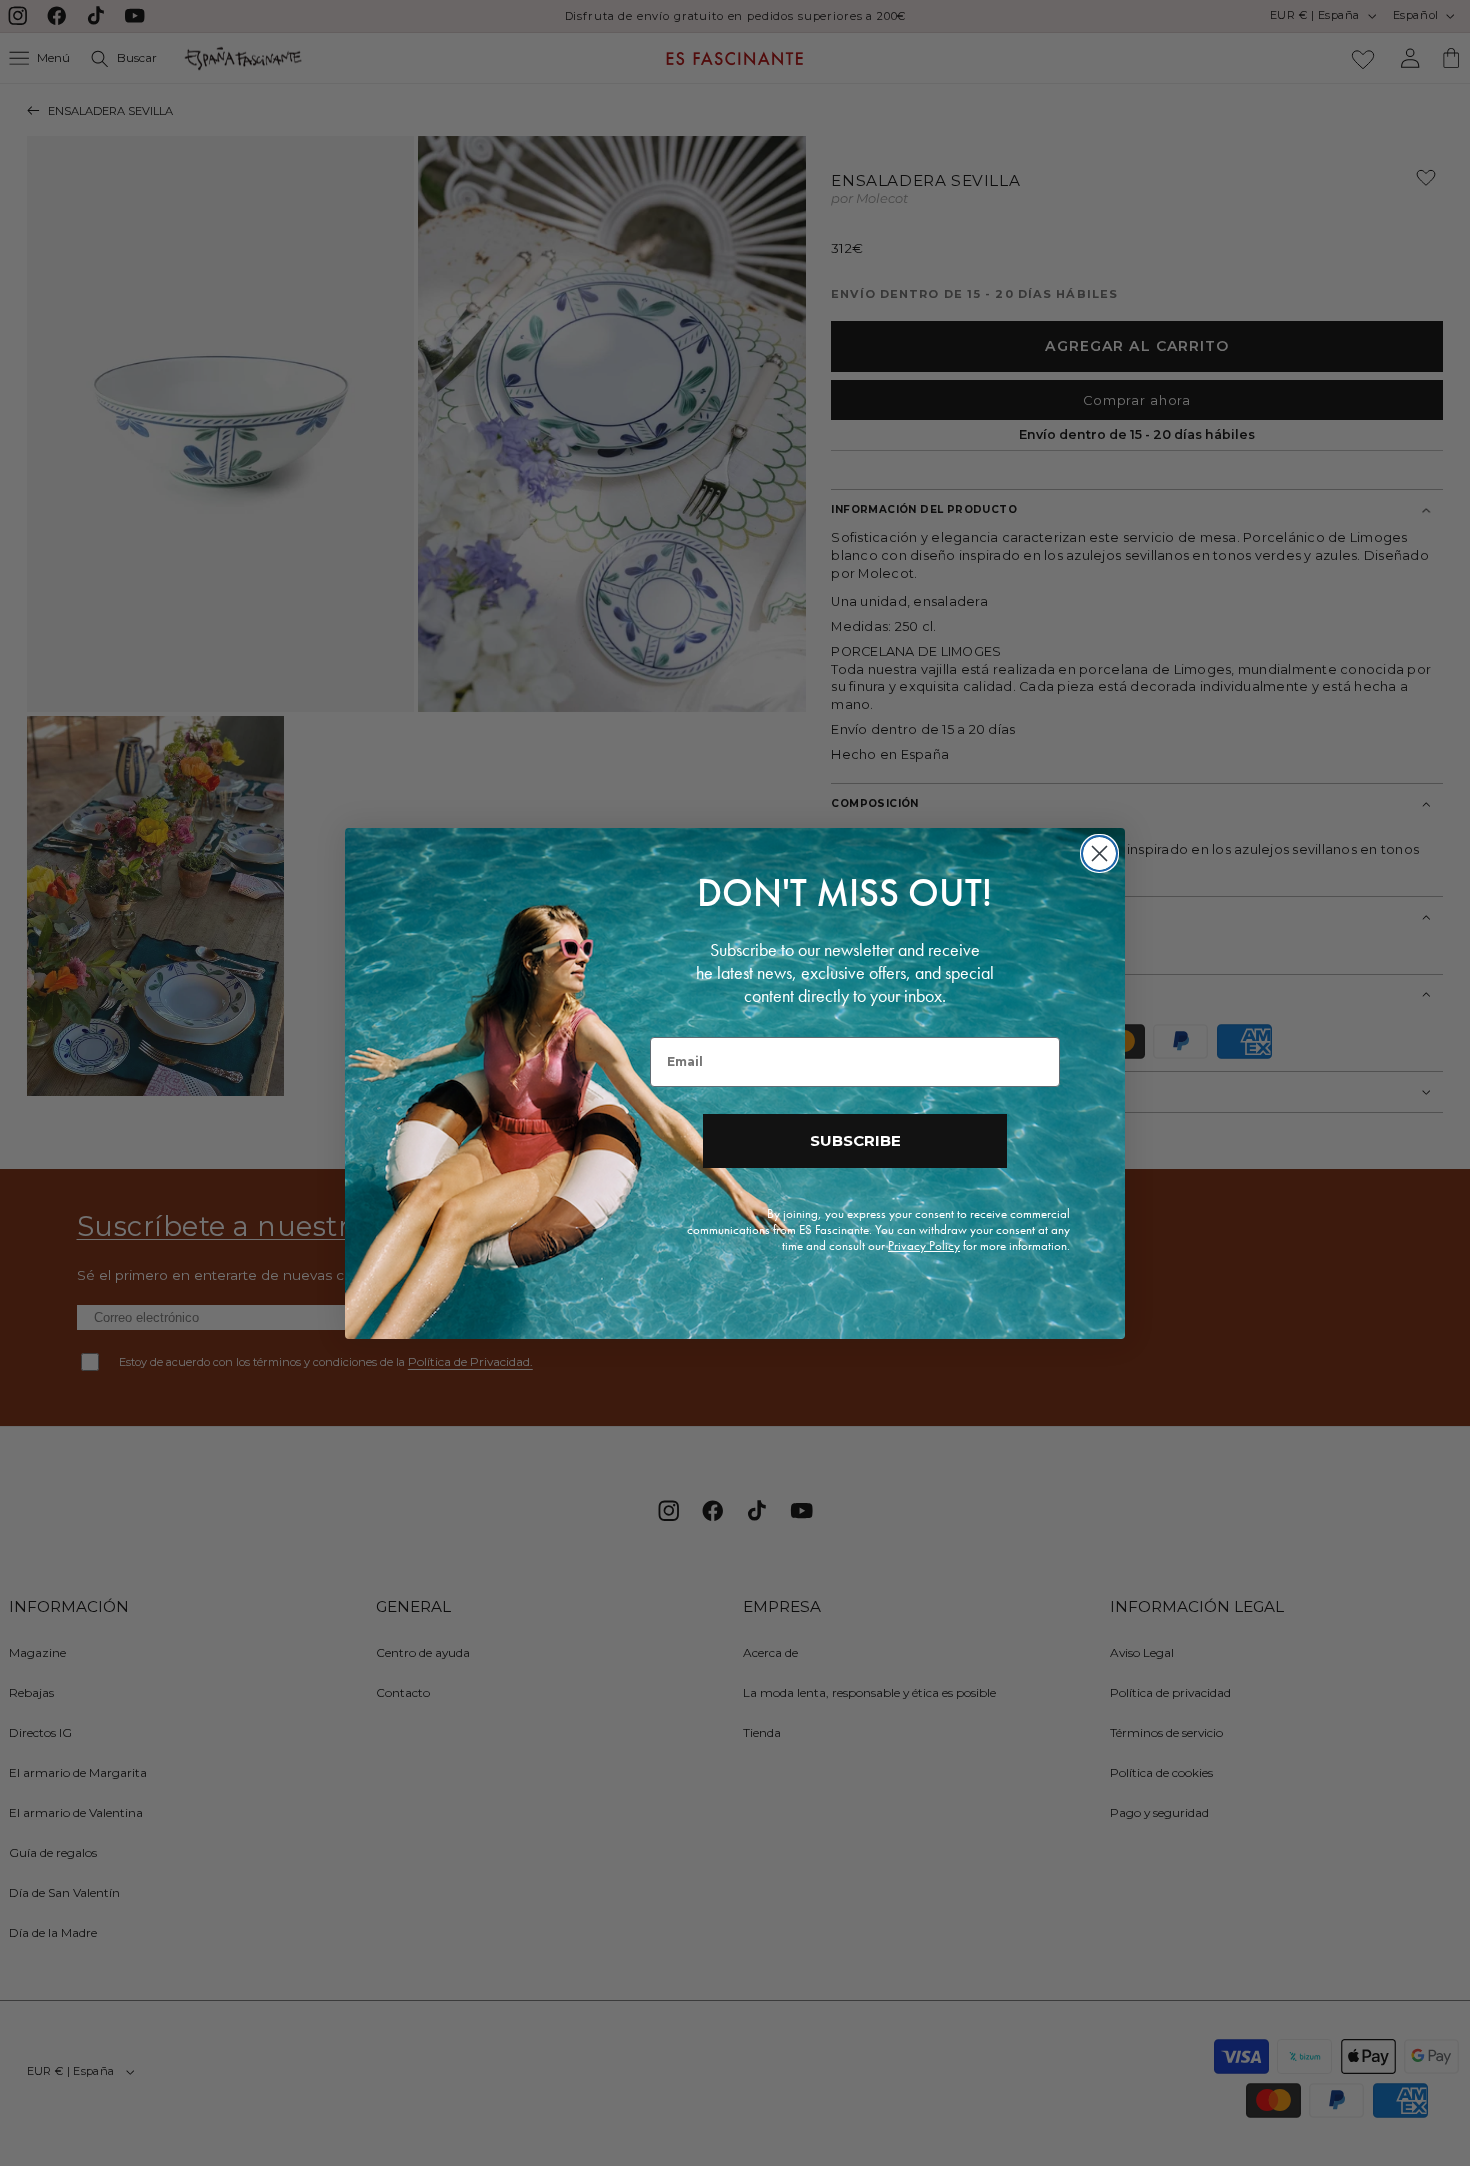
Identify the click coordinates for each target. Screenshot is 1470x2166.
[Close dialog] (1099, 853)
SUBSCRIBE (855, 1140)
